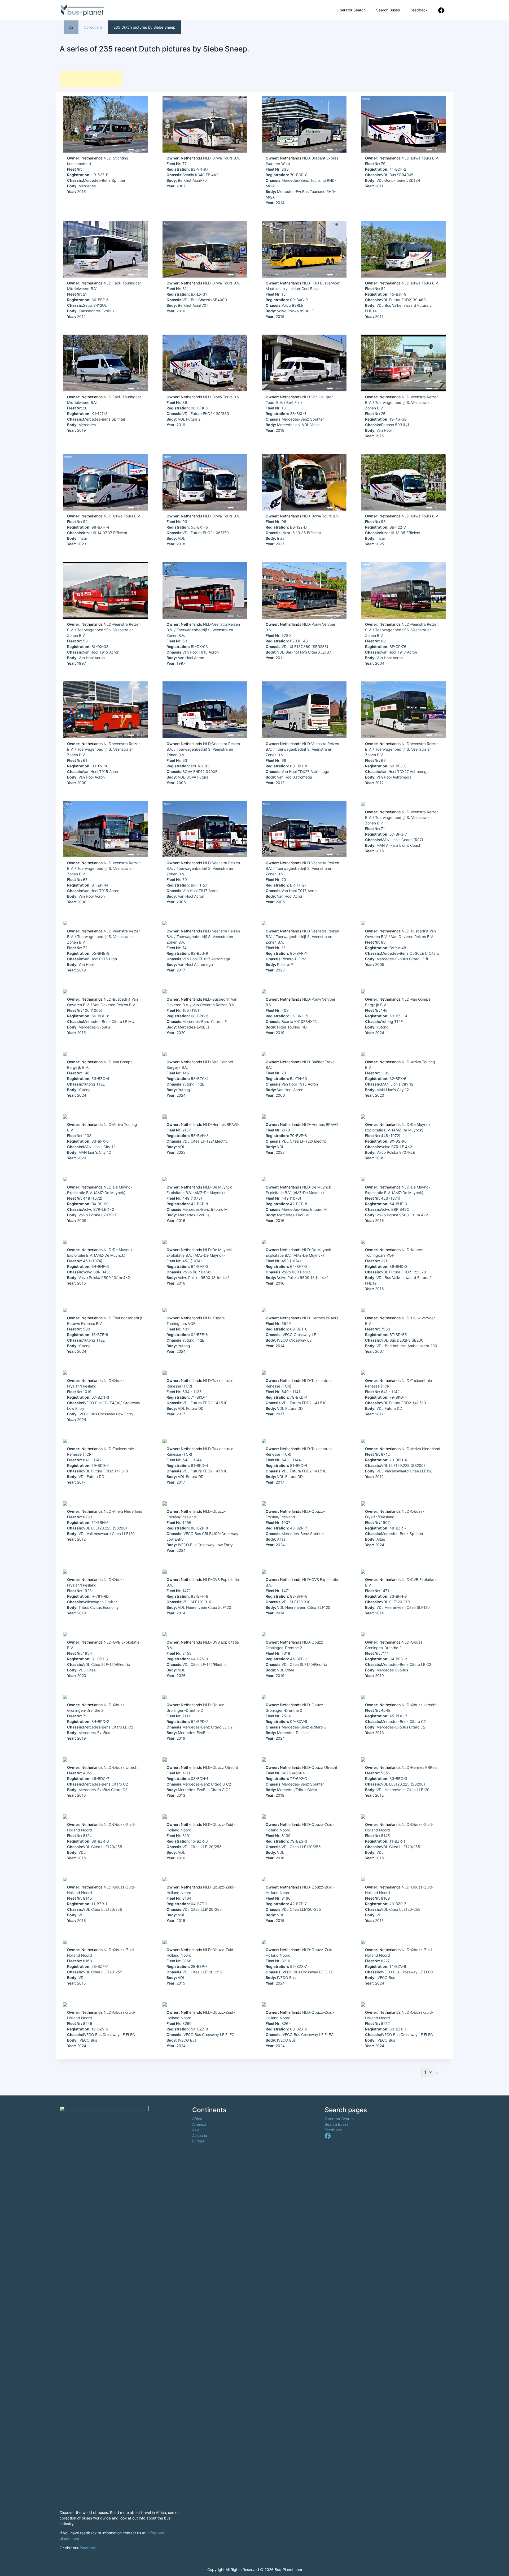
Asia (196, 2130)
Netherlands (92, 158)
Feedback (419, 10)
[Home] (71, 27)
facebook (88, 2548)
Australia (200, 2135)
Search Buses (388, 10)
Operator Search (351, 10)
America (199, 2124)
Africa (197, 2119)
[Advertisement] (91, 79)
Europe (198, 2141)
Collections (93, 27)
